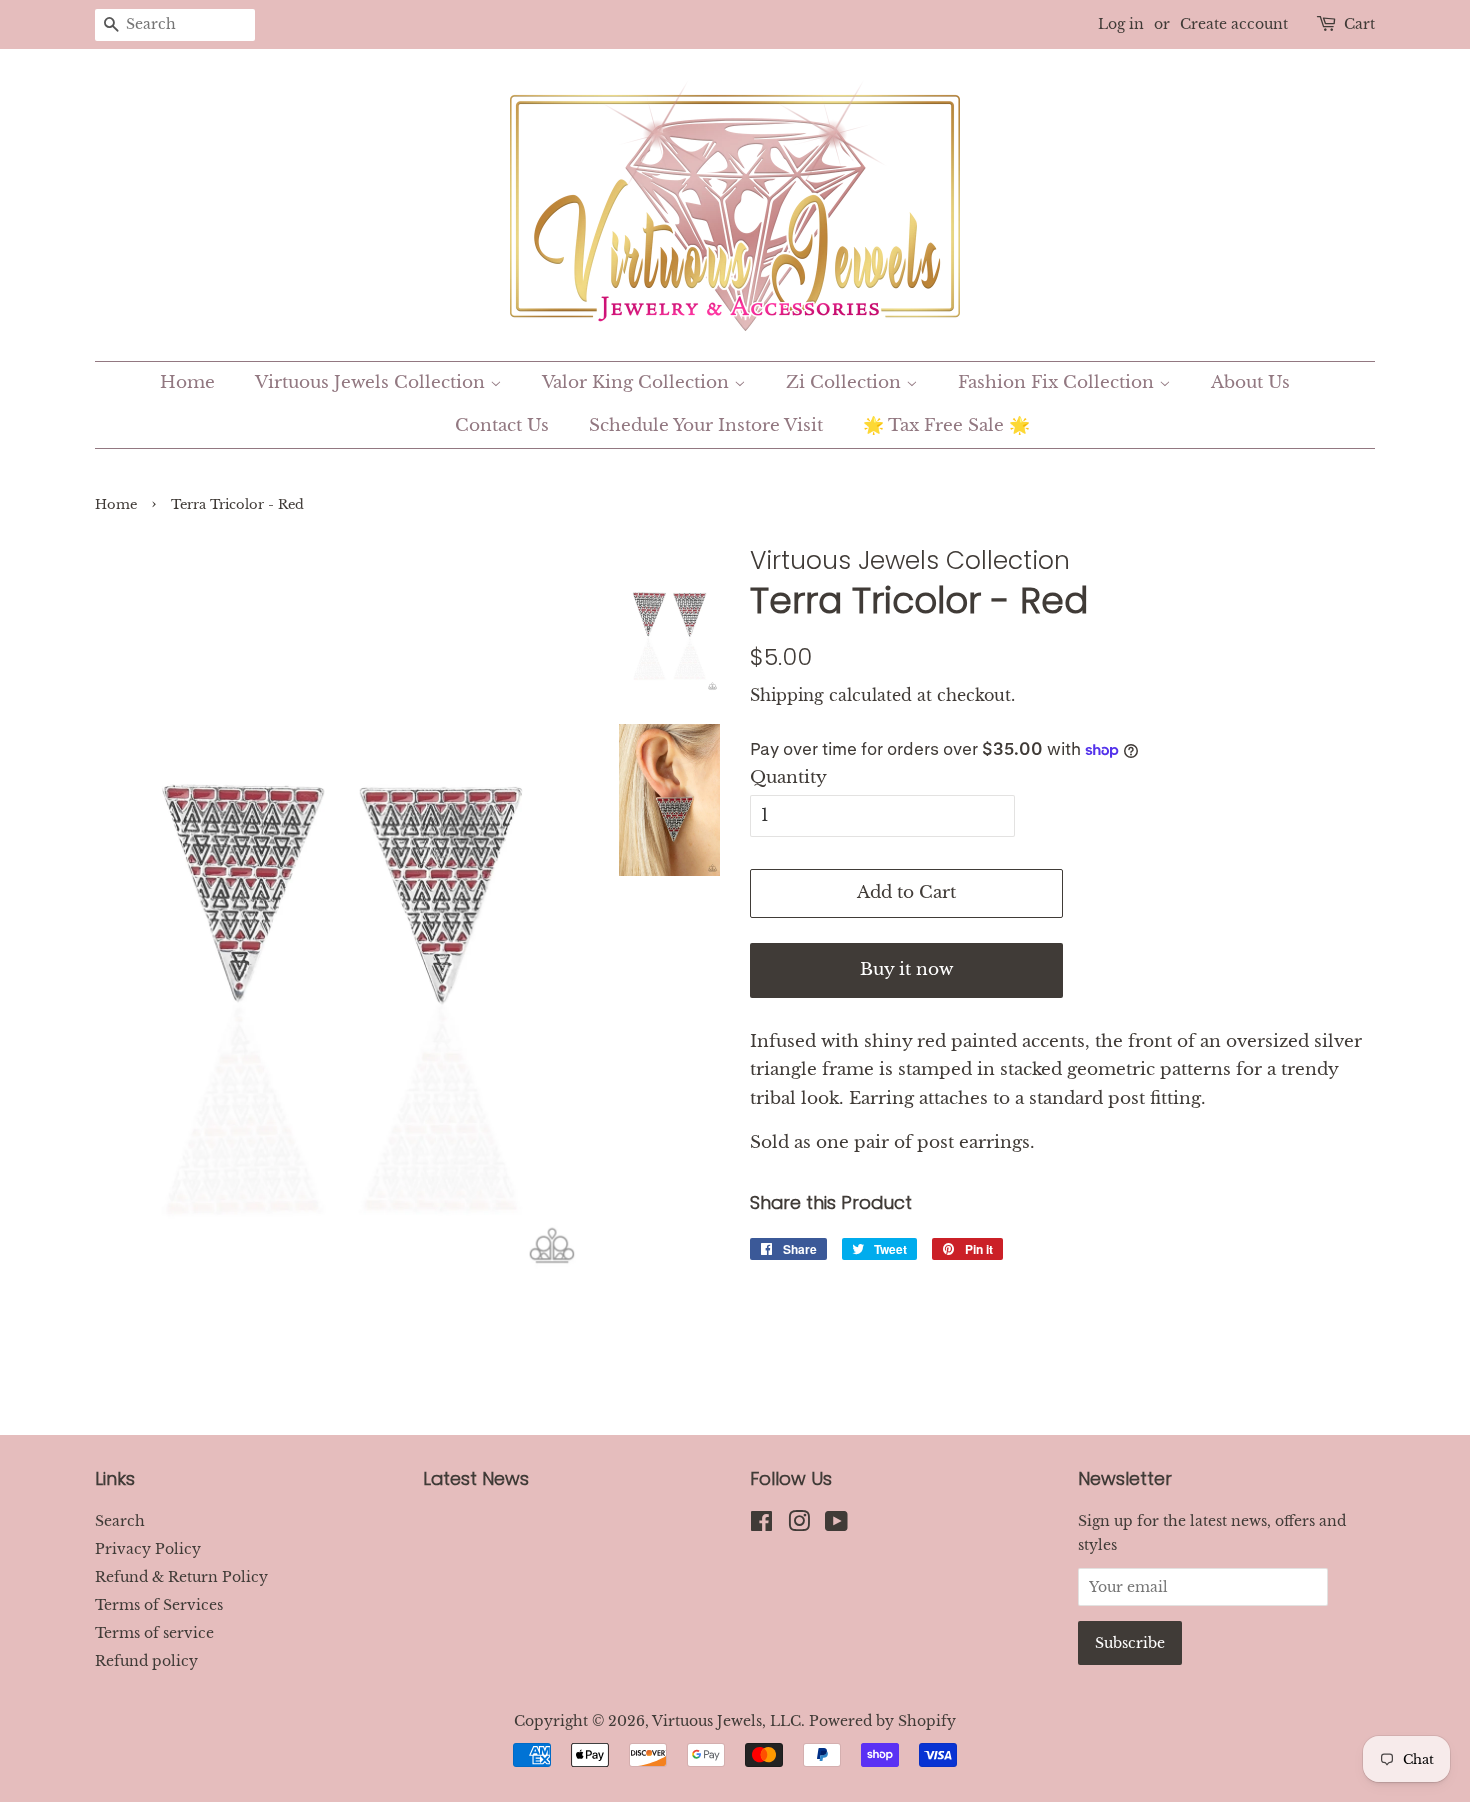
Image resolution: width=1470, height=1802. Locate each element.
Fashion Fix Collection (1058, 382)
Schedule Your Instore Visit (706, 425)
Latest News (476, 1478)
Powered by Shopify (882, 1721)
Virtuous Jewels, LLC (726, 1721)
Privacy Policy (148, 1549)
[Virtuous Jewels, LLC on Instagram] (799, 1525)
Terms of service (154, 1633)
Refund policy (146, 1661)
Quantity (788, 777)
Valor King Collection (638, 382)
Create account (1234, 24)
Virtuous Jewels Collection (372, 382)
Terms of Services (159, 1605)
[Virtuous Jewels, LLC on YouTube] (836, 1525)
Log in (1121, 24)
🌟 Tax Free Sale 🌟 (946, 425)
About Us (1250, 382)
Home (187, 382)
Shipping (787, 695)
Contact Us (502, 425)
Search (120, 1521)
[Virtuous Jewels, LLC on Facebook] (761, 1525)
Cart (1359, 24)
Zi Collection (846, 382)
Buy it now (906, 969)
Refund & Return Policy (181, 1577)
